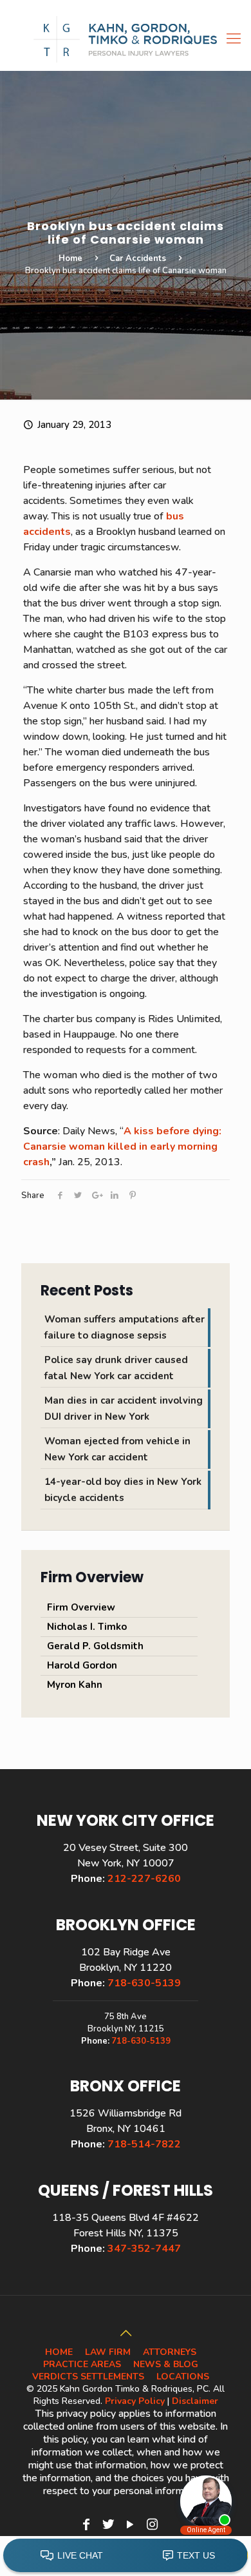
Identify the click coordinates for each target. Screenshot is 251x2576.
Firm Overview (81, 1607)
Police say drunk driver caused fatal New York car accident (116, 1368)
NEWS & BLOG (166, 2364)
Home (70, 258)
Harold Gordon (82, 1665)
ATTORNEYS (170, 2352)
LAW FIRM (108, 2352)
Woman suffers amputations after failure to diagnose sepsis (125, 1327)
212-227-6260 (144, 1879)
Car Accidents (138, 258)
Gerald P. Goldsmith (95, 1646)
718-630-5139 (144, 1983)
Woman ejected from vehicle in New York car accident (117, 1449)
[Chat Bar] (126, 2556)
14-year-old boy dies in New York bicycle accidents (123, 1490)
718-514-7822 (144, 2144)
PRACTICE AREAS (82, 2364)
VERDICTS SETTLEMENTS (88, 2377)
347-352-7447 (144, 2249)
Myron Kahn (75, 1685)
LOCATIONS (183, 2377)
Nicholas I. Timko (87, 1627)
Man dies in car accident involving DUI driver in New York (124, 1409)
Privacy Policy (135, 2401)
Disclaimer (195, 2401)
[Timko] (126, 39)
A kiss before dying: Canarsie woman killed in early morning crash (122, 1147)
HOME (59, 2352)
